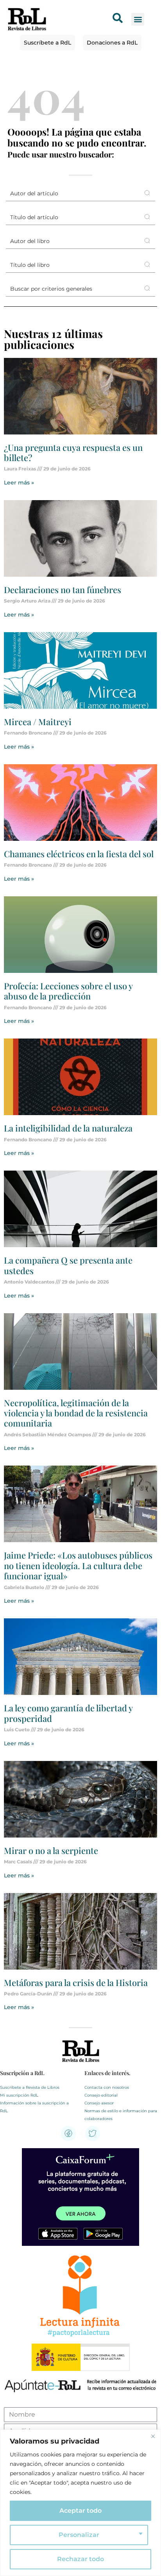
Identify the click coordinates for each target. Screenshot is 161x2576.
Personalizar (79, 2535)
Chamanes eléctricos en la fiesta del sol (79, 854)
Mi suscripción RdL (19, 2095)
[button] (138, 19)
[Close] (153, 2436)
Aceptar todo (80, 2511)
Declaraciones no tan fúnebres (63, 590)
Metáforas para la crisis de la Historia (76, 1983)
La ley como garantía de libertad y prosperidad (68, 1713)
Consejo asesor (99, 2103)
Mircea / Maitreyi (38, 722)
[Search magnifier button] (147, 193)
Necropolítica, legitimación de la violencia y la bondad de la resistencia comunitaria (76, 1413)
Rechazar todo (80, 2559)
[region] (80, 2503)
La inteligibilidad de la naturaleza (68, 1128)
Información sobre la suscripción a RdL (34, 2107)
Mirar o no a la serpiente (51, 1850)
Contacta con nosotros (107, 2087)
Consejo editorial (101, 2095)
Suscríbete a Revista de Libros (30, 2087)
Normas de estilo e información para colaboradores (121, 2115)
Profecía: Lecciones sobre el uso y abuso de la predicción (68, 991)
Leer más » (19, 483)
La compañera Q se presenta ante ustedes (68, 1265)
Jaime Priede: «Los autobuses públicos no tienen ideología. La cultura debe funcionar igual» (78, 1565)
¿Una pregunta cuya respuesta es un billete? (73, 452)
